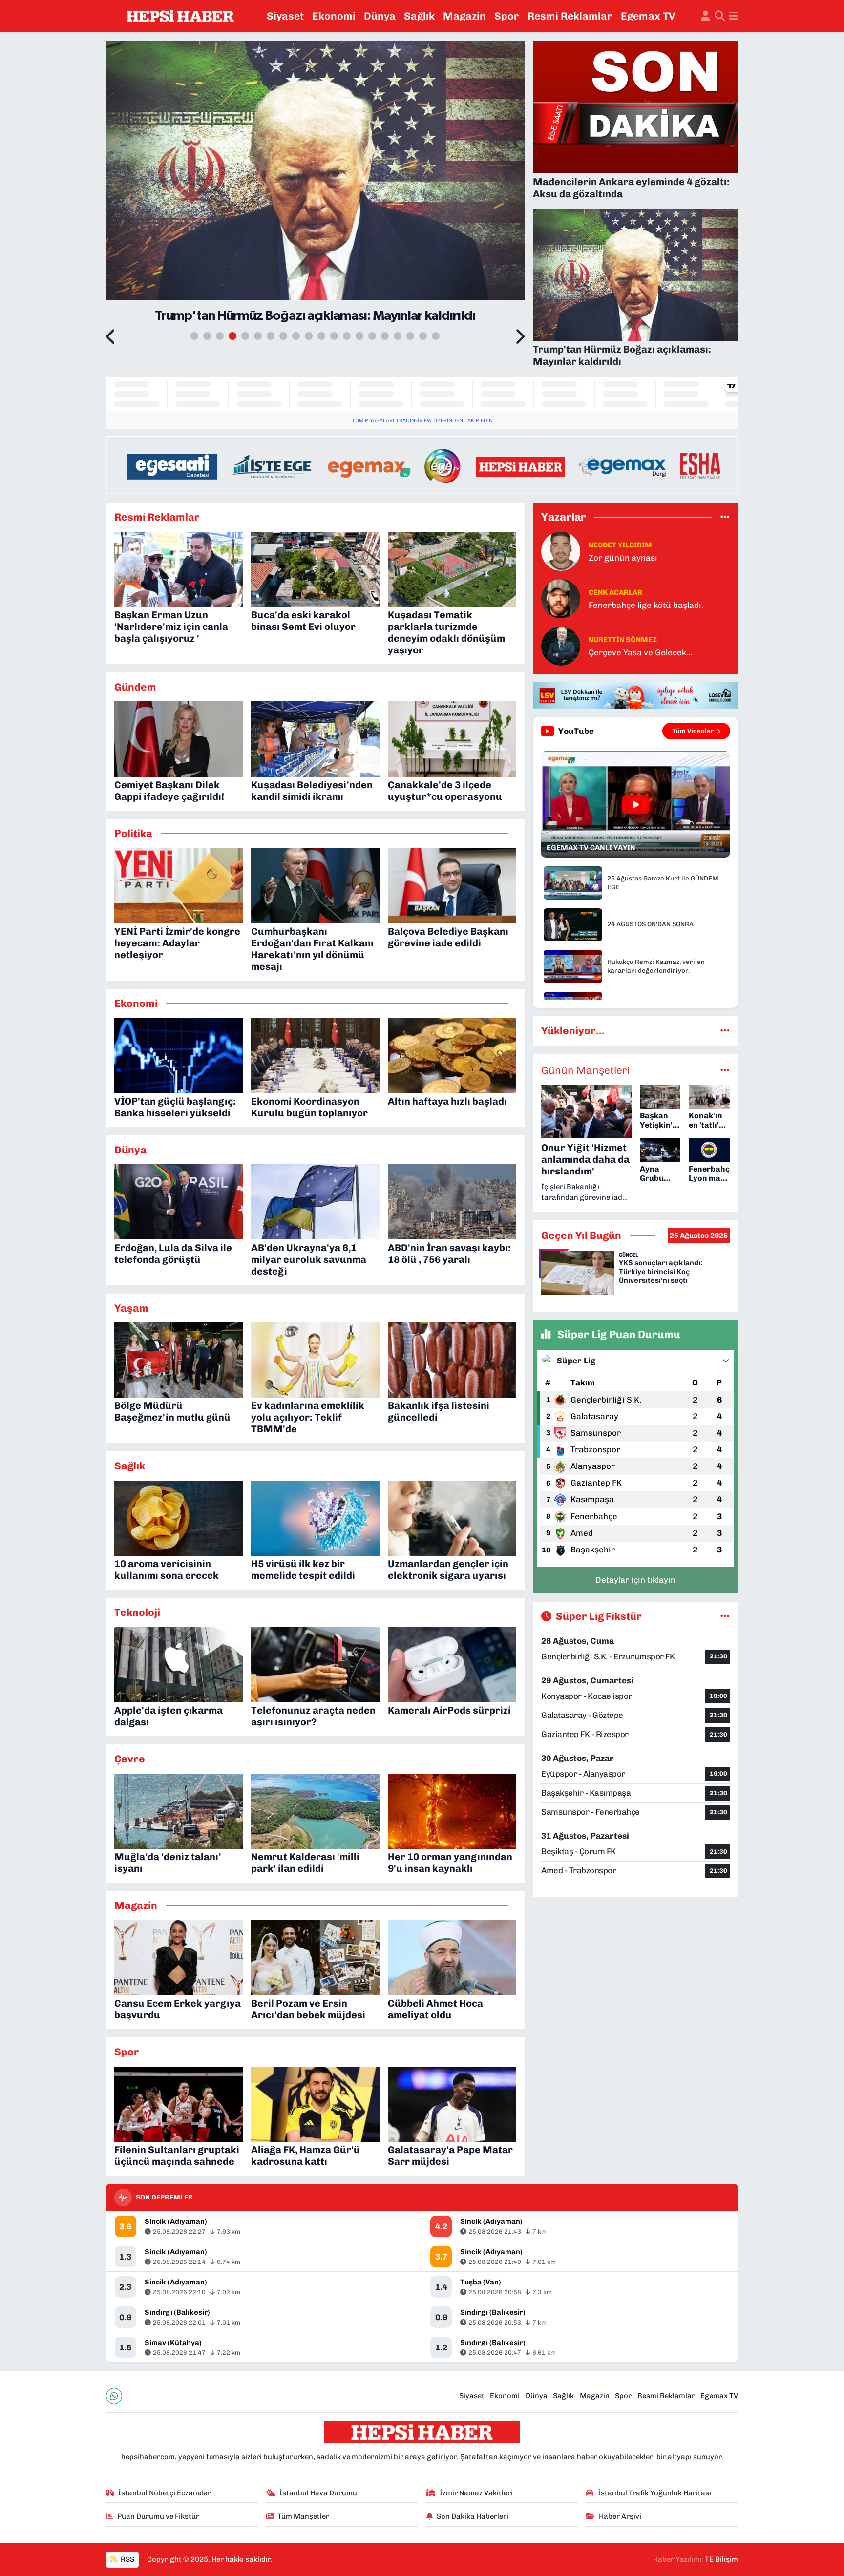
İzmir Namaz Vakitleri (476, 2493)
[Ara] (720, 16)
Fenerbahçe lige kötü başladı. (646, 605)
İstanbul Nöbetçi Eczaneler (164, 2493)
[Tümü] (725, 517)
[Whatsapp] (114, 2396)
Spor (507, 16)
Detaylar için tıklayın (635, 1580)
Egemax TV (648, 16)
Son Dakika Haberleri (473, 2516)
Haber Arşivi (620, 2516)
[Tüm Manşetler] (725, 1070)
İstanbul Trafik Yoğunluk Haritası (654, 2493)
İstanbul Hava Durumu (318, 2493)
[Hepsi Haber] (180, 16)
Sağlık (419, 16)
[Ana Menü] (733, 16)
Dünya (380, 16)
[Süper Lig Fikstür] (725, 1616)
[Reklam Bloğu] (422, 464)
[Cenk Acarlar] (561, 598)
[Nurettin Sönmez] (561, 646)
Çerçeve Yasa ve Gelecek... (640, 652)
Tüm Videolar (693, 731)
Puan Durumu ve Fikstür (158, 2516)
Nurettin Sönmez (623, 640)
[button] (111, 337)
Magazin (464, 16)
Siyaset (285, 16)
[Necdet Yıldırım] (561, 551)
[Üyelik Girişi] (706, 16)
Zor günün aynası (623, 558)
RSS (127, 2559)
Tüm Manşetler (303, 2516)
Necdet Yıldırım (620, 545)
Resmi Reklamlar (570, 16)
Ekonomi (334, 16)
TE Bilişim (721, 2559)
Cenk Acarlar (615, 592)
